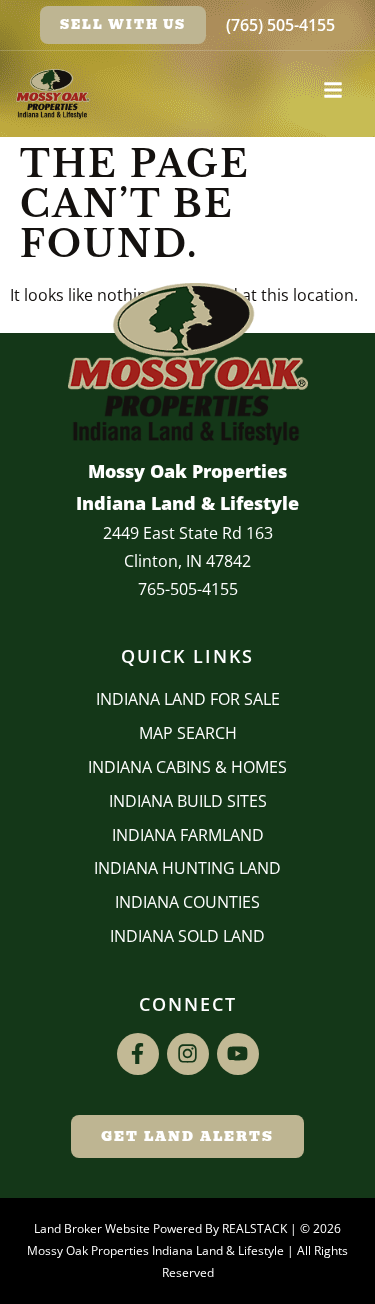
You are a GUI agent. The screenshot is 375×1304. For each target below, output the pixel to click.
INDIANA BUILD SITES (188, 801)
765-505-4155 (188, 589)
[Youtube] (238, 1054)
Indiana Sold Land (187, 936)
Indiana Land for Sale (188, 699)
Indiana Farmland (188, 835)
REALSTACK (254, 1228)
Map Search (188, 733)
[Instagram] (188, 1054)
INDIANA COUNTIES (187, 902)
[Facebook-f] (138, 1054)
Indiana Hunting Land (187, 868)
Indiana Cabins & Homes (187, 767)
